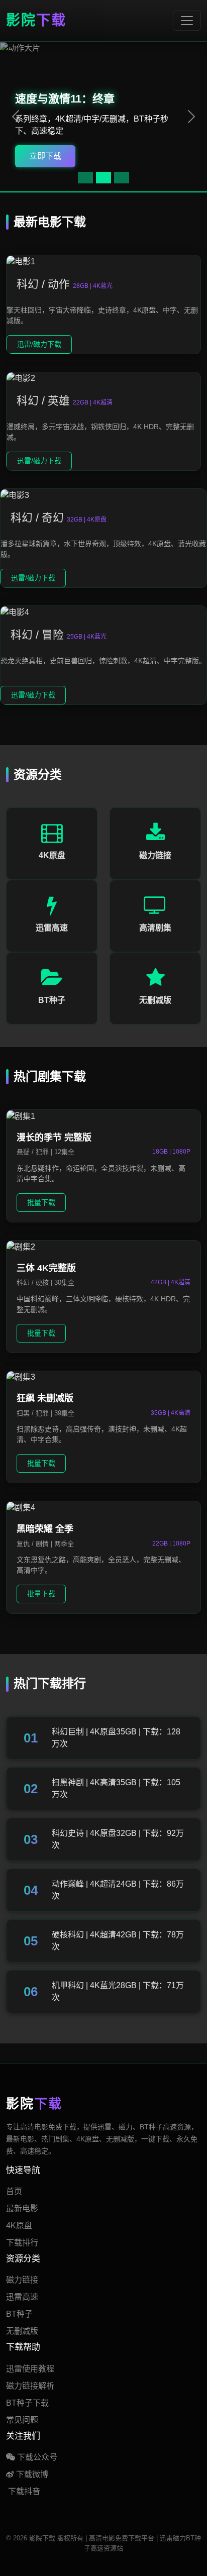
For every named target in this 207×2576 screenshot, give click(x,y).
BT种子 (19, 2314)
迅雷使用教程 (30, 2369)
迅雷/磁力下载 (39, 344)
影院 (36, 20)
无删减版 (22, 2331)
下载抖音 (23, 2491)
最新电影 (22, 2208)
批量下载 (41, 1202)
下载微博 (31, 2474)
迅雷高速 (22, 2297)
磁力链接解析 (30, 2386)
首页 (14, 2191)
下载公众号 (36, 2457)
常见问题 (22, 2420)
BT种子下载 (27, 2403)
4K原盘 (19, 2226)
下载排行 (22, 2243)
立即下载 (45, 156)
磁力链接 (22, 2280)
